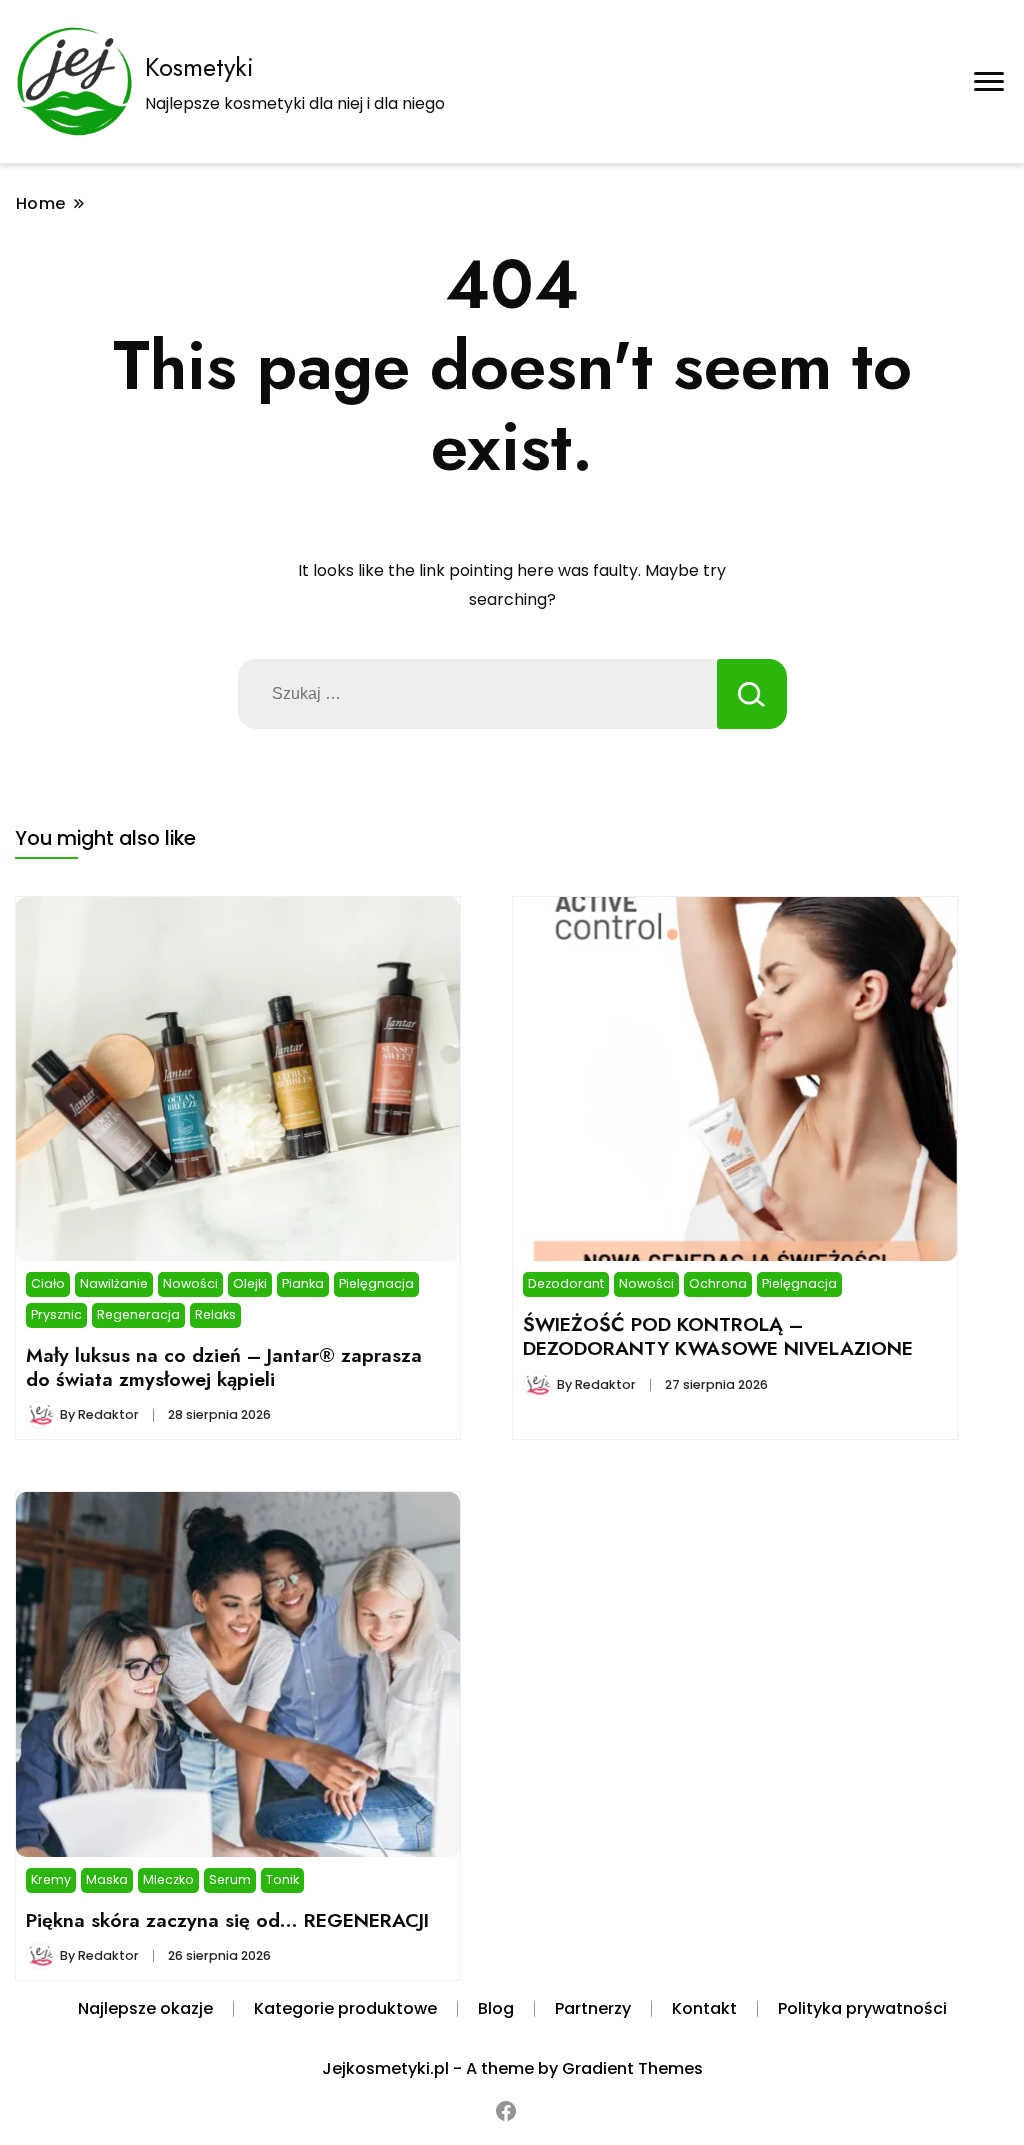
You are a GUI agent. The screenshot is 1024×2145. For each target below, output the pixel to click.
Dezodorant (566, 1283)
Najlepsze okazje (145, 2008)
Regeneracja (138, 1314)
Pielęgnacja (376, 1283)
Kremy (51, 1879)
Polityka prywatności (862, 2008)
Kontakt (704, 2008)
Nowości (190, 1283)
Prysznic (56, 1314)
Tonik (282, 1879)
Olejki (250, 1283)
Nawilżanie (114, 1283)
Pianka (303, 1283)
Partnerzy (593, 2008)
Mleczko (168, 1879)
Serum (230, 1879)
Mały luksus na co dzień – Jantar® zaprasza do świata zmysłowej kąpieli (224, 1367)
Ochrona (718, 1283)
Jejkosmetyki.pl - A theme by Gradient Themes (512, 2068)
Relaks (215, 1314)
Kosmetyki (199, 67)
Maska (107, 1879)
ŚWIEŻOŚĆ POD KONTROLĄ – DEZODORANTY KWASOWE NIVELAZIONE (718, 1336)
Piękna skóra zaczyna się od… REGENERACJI (227, 1920)
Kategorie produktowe (345, 2008)
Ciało (48, 1283)
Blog (496, 2008)
